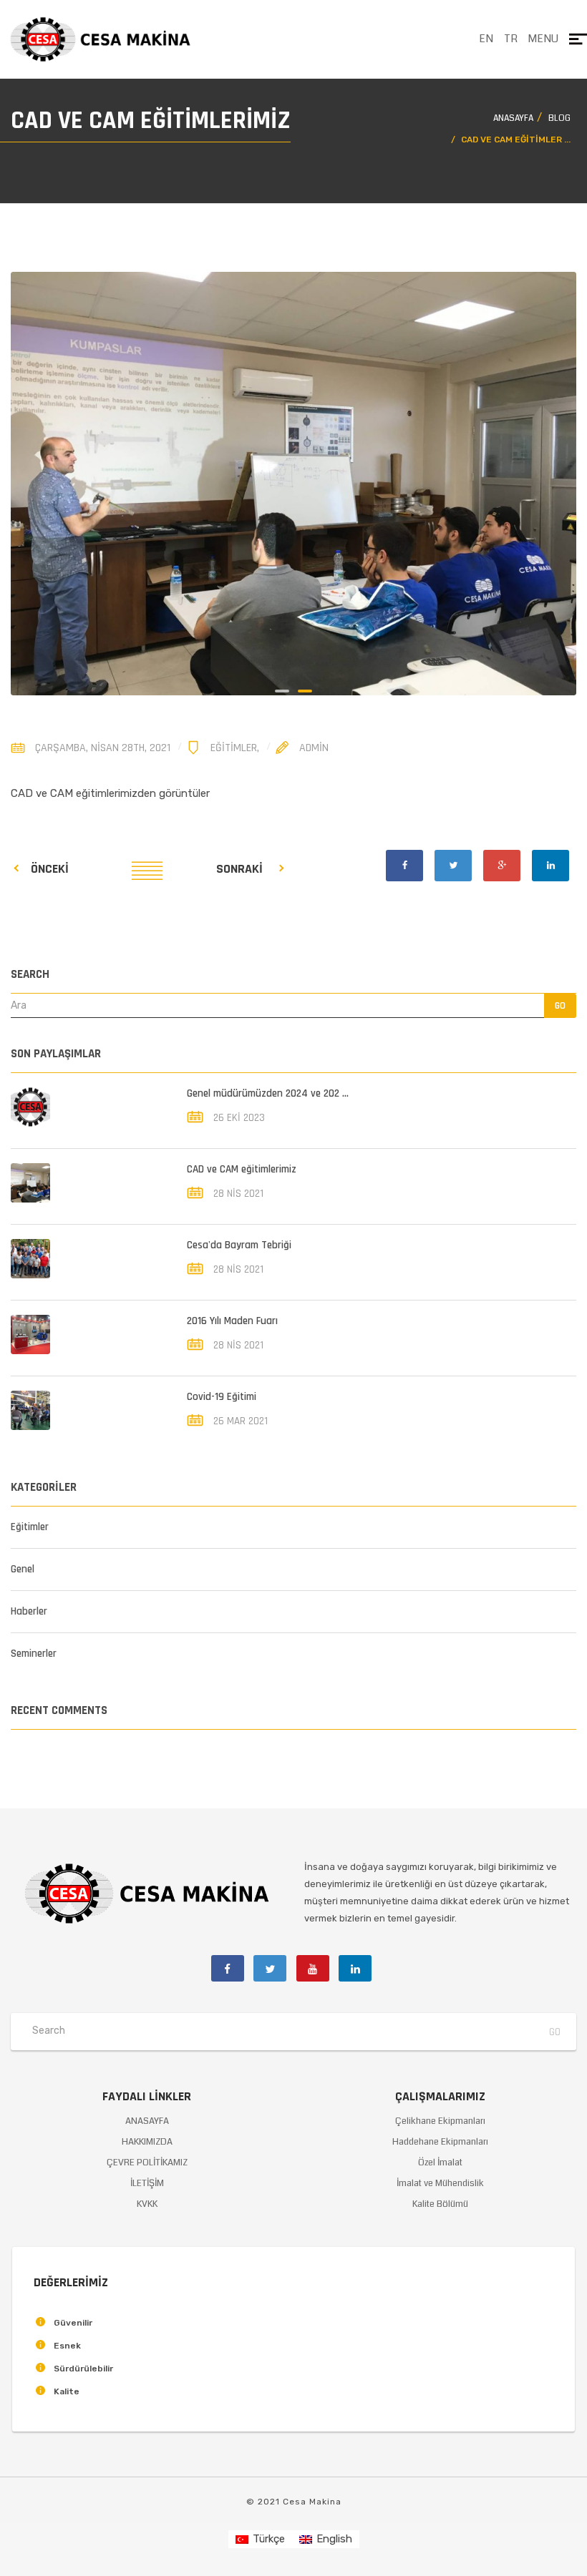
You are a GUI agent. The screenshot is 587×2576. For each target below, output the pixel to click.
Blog (559, 118)
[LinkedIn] (550, 866)
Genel (23, 1569)
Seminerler (34, 1654)
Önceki (50, 869)
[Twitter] (453, 866)
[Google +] (502, 866)
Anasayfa (513, 118)
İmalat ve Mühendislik (440, 2183)
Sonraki (239, 869)
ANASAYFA (147, 2121)
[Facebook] (404, 866)
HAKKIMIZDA (147, 2142)
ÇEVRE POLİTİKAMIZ (147, 2163)
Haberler (29, 1611)
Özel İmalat (440, 2163)
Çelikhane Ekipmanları (440, 2121)
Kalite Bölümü (440, 2204)
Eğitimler (234, 748)
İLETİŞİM (147, 2183)
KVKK (147, 2204)
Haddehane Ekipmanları (440, 2142)
